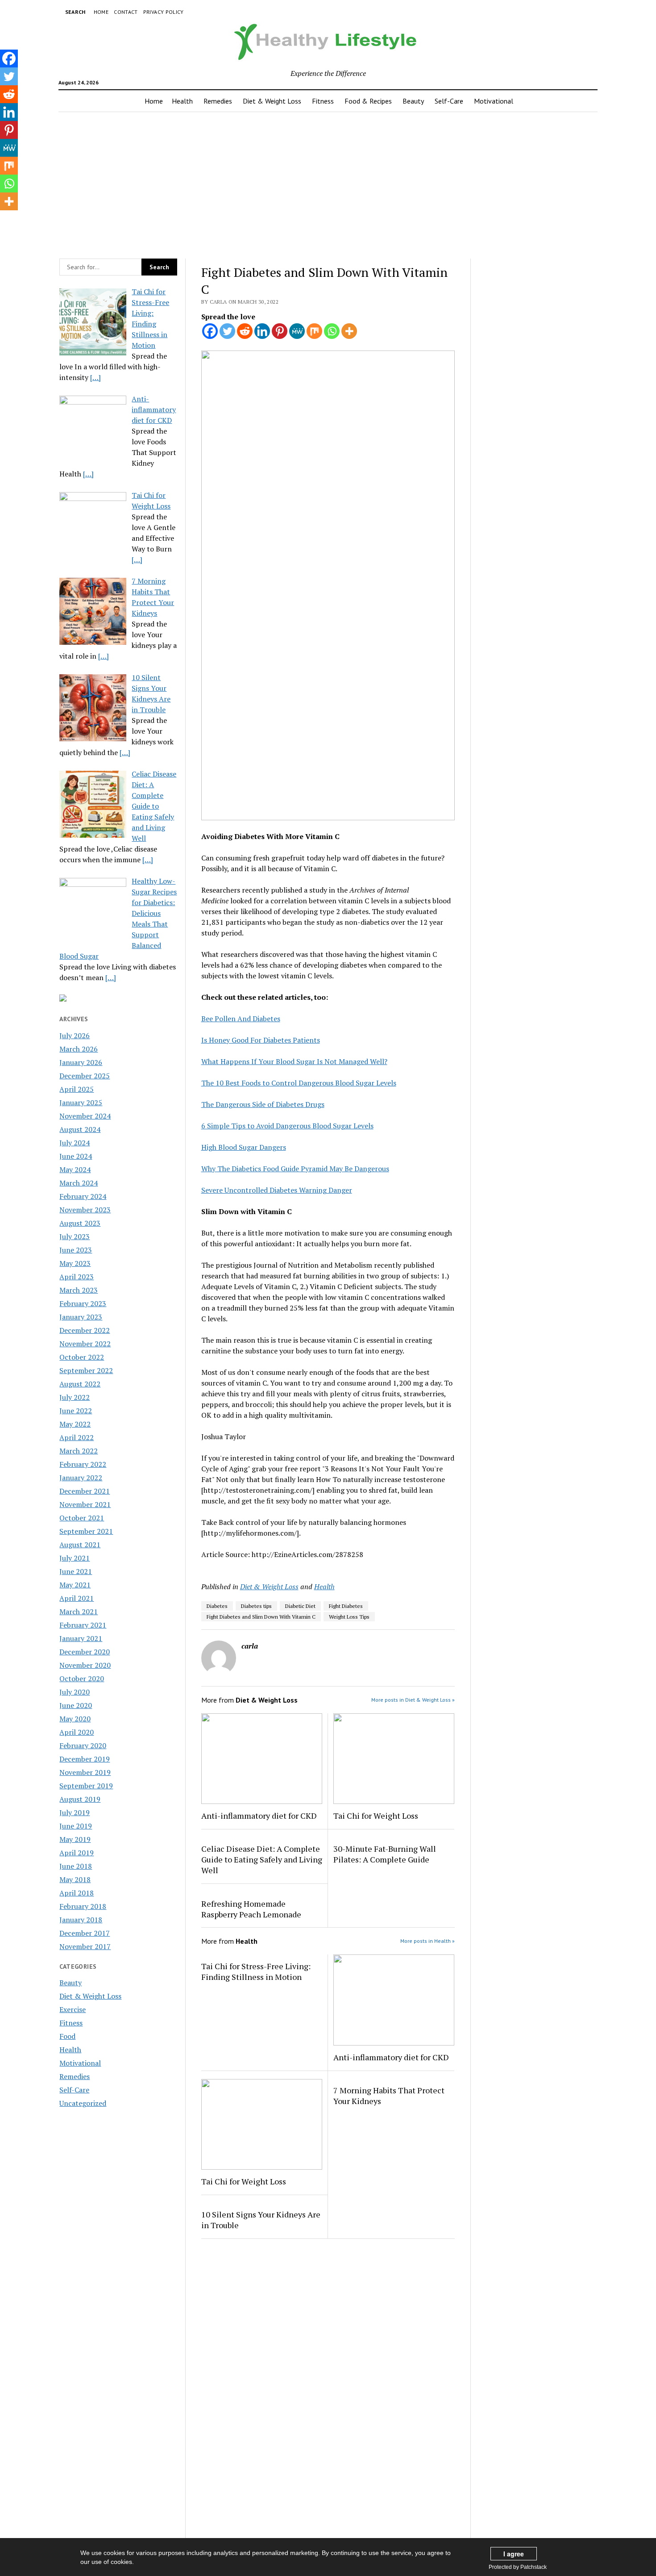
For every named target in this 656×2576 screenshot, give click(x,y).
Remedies (218, 101)
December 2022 (85, 1330)
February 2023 (83, 1303)
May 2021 (75, 1585)
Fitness (323, 101)
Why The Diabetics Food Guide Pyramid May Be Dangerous (295, 1169)
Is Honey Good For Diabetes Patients (261, 1040)
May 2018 (75, 1879)
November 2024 (85, 1116)
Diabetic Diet (300, 1606)
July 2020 (75, 1692)
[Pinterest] (280, 331)
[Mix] (314, 331)
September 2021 (86, 1531)
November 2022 (85, 1344)
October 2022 (82, 1357)
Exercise (73, 2009)
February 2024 (83, 1196)
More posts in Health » (428, 1941)
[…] (95, 377)
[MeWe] (297, 331)
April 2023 (77, 1277)
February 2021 (83, 1625)
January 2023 (81, 1317)
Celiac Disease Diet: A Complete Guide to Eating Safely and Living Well (262, 1859)
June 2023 (76, 1250)
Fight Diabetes (346, 1606)
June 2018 (76, 1866)
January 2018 (81, 1920)
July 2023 (75, 1236)
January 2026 (81, 1062)
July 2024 (75, 1143)
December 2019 (85, 1759)
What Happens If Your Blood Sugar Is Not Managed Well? (294, 1061)
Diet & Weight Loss (272, 101)
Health (182, 101)
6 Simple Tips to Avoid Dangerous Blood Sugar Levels (287, 1126)
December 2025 (85, 1076)
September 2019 (86, 1786)
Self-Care (449, 101)
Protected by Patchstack (518, 2567)
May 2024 (75, 1169)
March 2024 (79, 1183)
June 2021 (76, 1571)
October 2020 (82, 1678)
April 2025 (77, 1089)
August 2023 (80, 1223)
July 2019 (75, 1812)
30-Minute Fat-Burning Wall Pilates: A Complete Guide (385, 1854)
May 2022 (75, 1424)
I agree (514, 2554)
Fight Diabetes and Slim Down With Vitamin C (261, 1617)
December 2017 (85, 1933)
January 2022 (81, 1478)
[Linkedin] (262, 331)
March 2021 (79, 1612)
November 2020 (85, 1665)
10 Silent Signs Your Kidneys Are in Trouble (261, 2220)
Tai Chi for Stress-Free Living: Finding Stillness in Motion (256, 1971)
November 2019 (85, 1772)
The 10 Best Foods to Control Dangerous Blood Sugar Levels (299, 1083)
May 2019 (75, 1839)
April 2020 (77, 1732)
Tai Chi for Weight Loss (376, 1816)
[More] (349, 331)
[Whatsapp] (332, 331)
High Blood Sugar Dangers (244, 1147)
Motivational (494, 101)
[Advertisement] (328, 183)
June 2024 (76, 1156)
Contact (126, 12)
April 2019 (77, 1853)
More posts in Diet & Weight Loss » (413, 1700)
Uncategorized (83, 2103)
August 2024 (80, 1129)
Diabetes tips (256, 1606)
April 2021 (77, 1598)
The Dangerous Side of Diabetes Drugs (263, 1104)
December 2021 (85, 1491)
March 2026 (79, 1049)
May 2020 (75, 1719)
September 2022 (86, 1370)
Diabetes (217, 1606)
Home (101, 12)
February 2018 (83, 1906)
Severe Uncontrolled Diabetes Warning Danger (277, 1190)
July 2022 (75, 1397)
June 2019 (76, 1826)
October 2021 (82, 1518)
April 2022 (77, 1437)
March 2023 (79, 1290)
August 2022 (80, 1384)
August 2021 (80, 1545)
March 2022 (79, 1451)
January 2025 (81, 1102)
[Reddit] (245, 331)
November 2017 (85, 1946)
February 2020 (83, 1745)
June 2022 (76, 1411)
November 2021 (85, 1504)
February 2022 (83, 1464)
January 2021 (81, 1638)
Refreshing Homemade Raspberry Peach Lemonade (251, 1909)
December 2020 (85, 1652)
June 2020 (76, 1705)
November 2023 (85, 1210)
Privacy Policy (164, 12)
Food (67, 2036)
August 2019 (80, 1799)
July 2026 (75, 1035)
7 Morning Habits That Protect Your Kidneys (389, 2096)
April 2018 (77, 1893)
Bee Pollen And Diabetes (241, 1019)
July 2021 (75, 1558)
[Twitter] (227, 331)
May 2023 (75, 1263)
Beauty (413, 101)
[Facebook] (210, 331)
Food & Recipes (368, 101)
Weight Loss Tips (349, 1617)
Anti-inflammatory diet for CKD (259, 1816)
